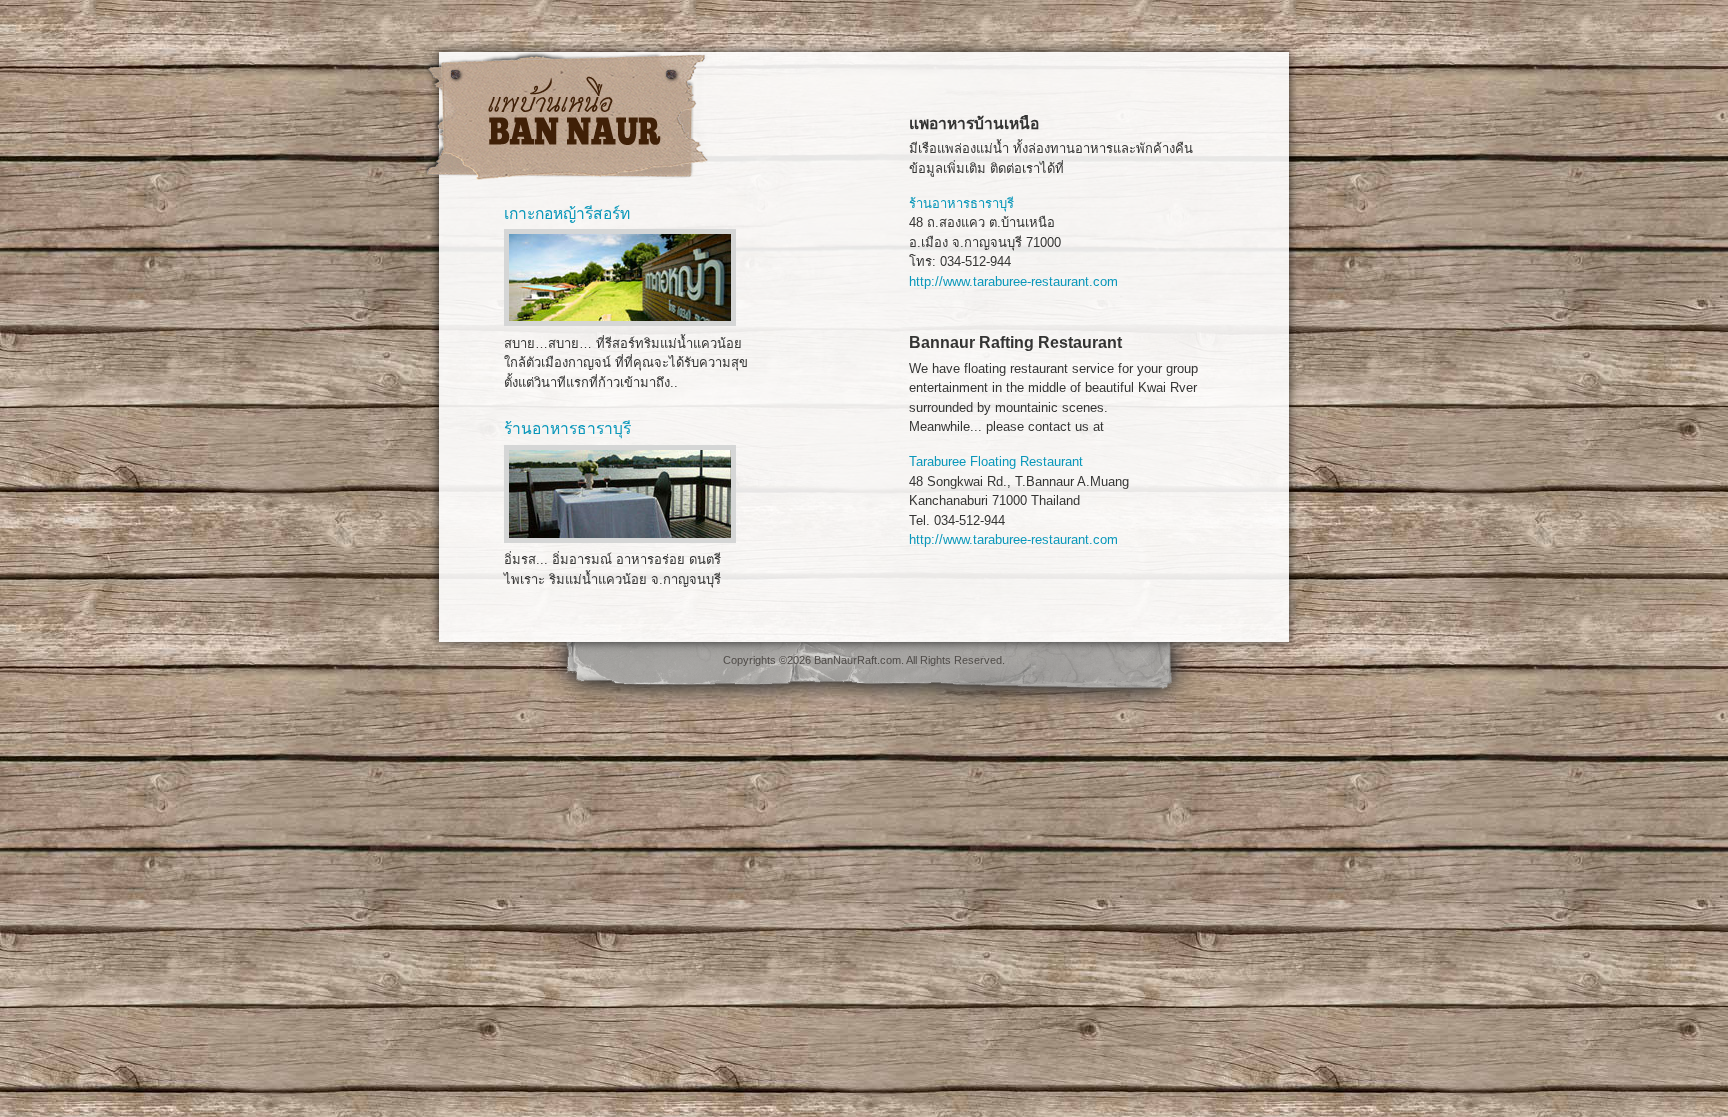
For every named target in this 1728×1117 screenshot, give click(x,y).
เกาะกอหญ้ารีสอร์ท (567, 213)
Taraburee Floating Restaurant (996, 461)
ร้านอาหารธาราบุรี (961, 203)
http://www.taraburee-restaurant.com (1013, 281)
